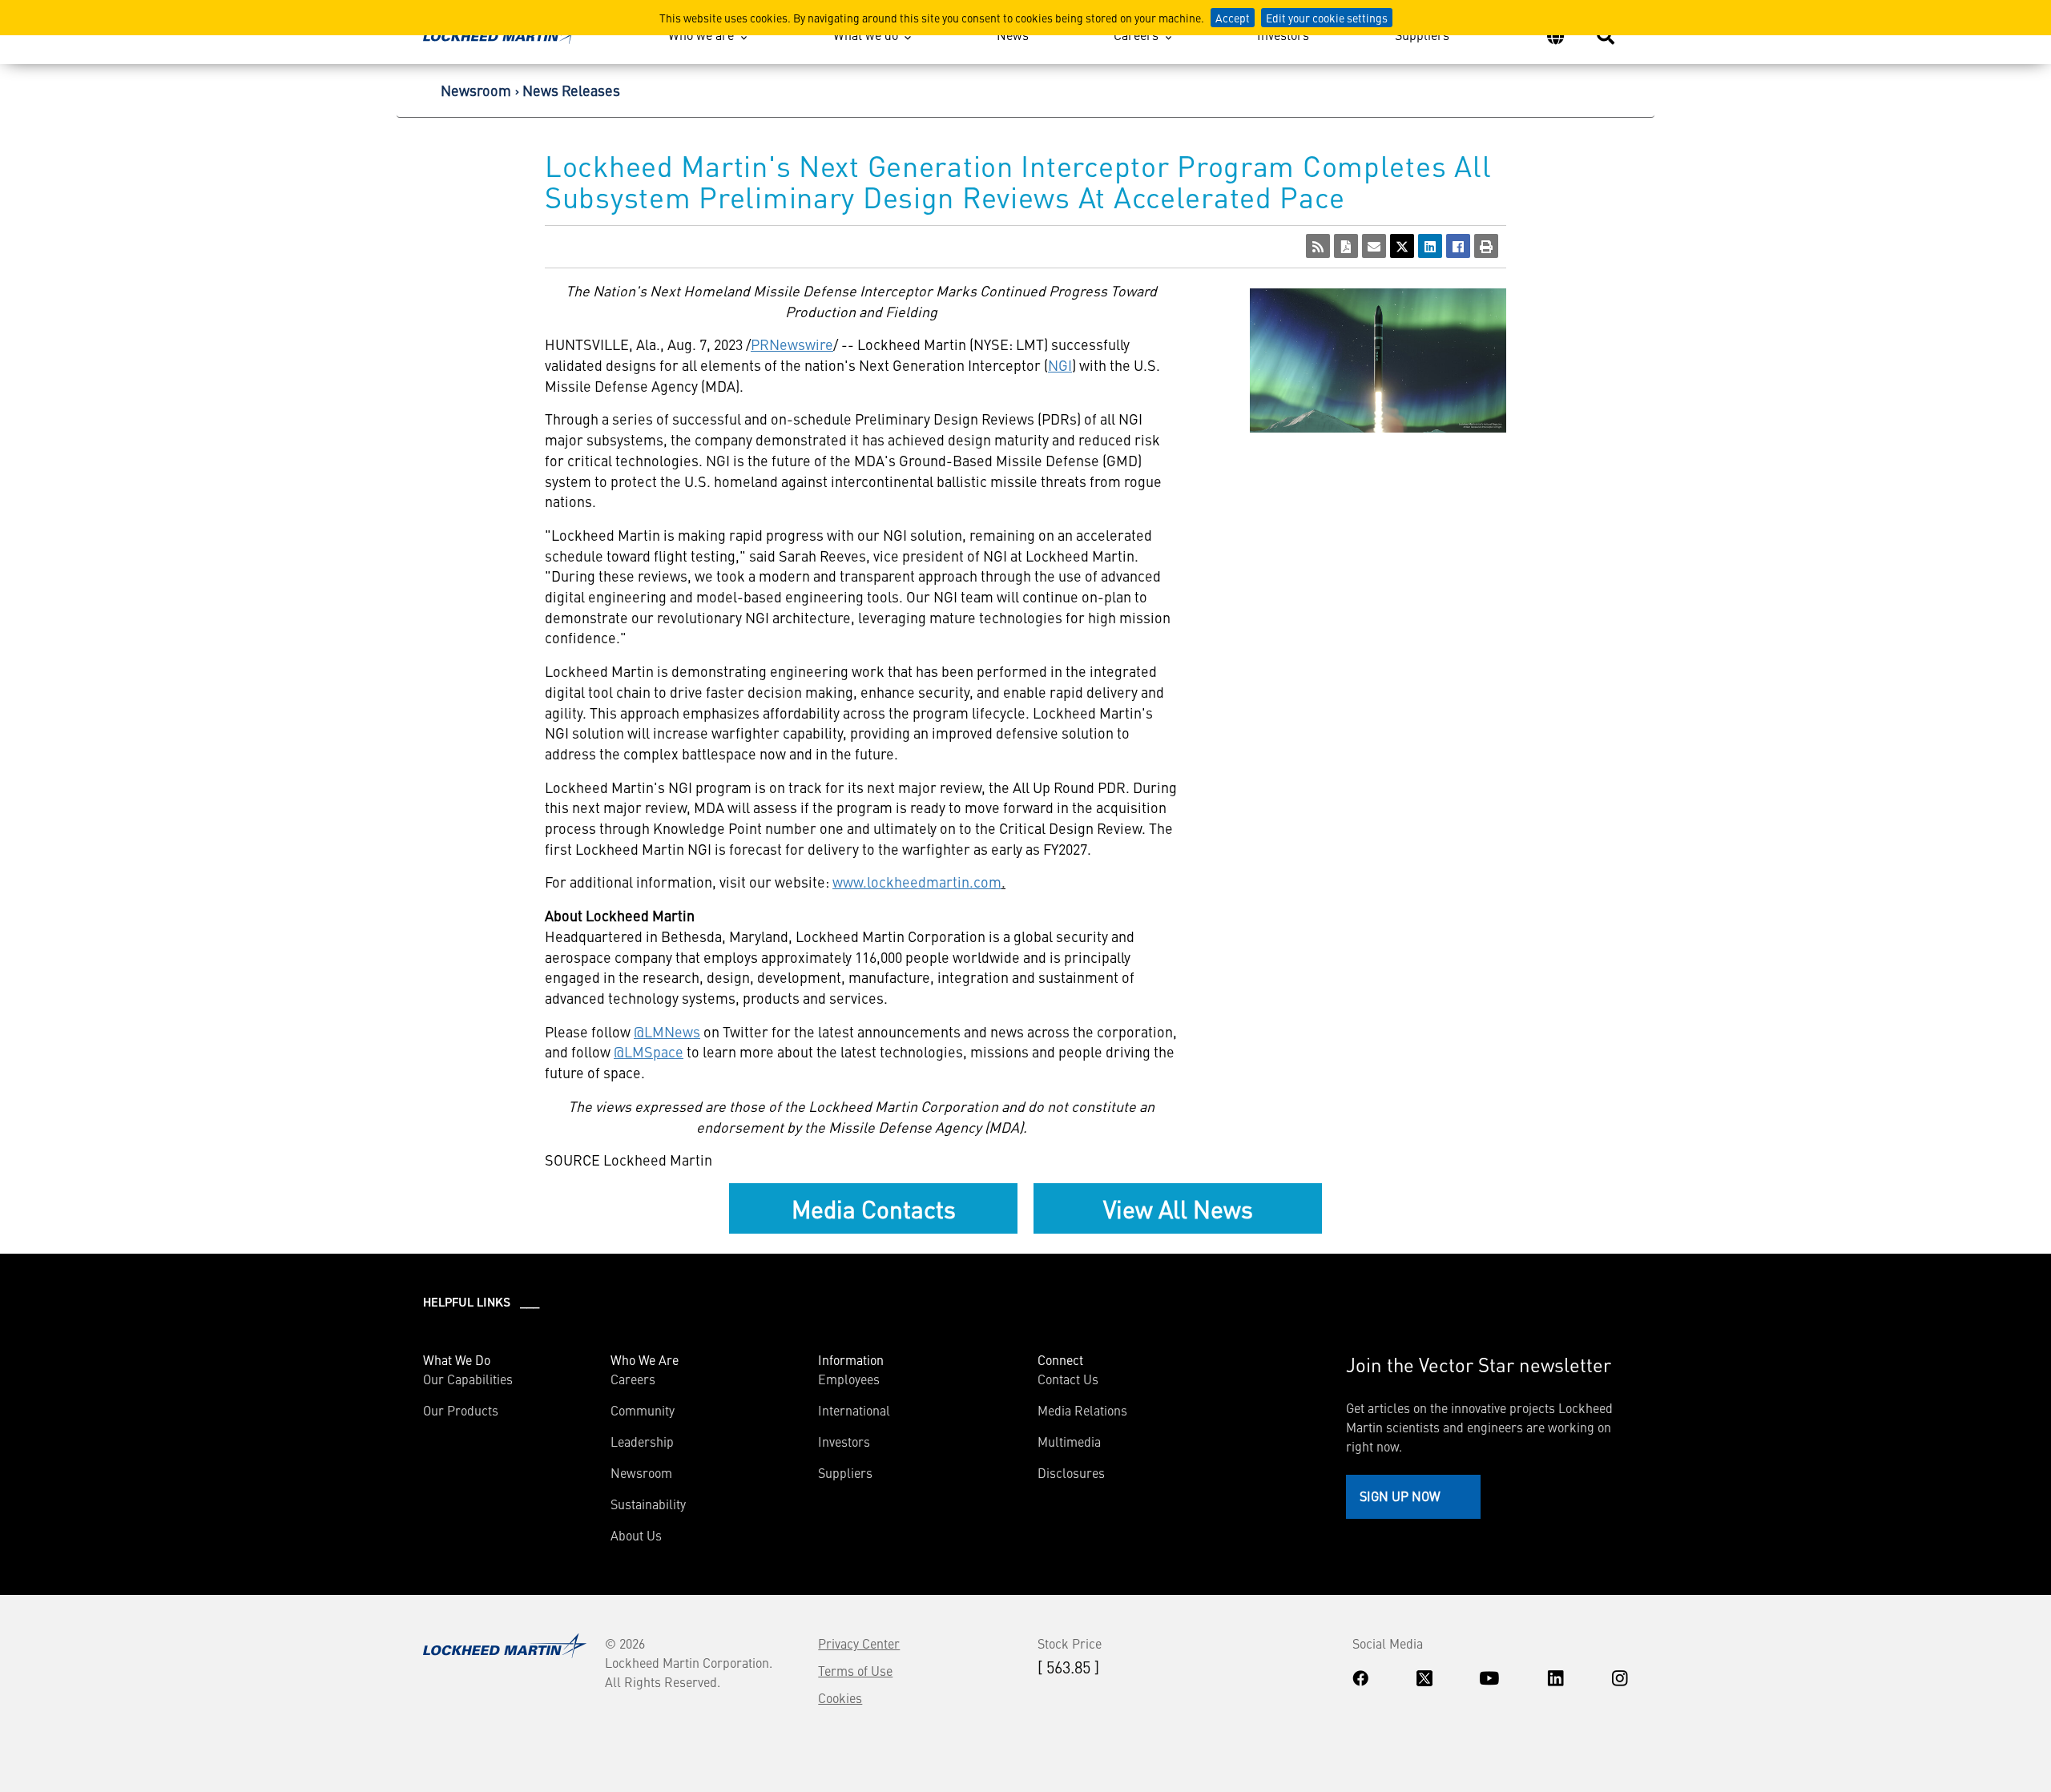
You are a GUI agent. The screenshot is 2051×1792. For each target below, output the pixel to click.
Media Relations (1082, 1410)
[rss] (1318, 246)
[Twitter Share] (1402, 246)
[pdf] (1346, 246)
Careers (1136, 34)
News (1013, 34)
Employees (849, 1379)
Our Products (461, 1410)
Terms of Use (855, 1670)
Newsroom (476, 90)
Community (643, 1410)
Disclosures (1071, 1472)
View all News (1178, 1208)
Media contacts (874, 1208)
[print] (1486, 246)
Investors (1283, 34)
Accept (1233, 18)
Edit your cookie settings (1327, 18)
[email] (1374, 246)
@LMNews (667, 1031)
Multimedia (1069, 1441)
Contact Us (1068, 1379)
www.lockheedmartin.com (917, 882)
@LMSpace (649, 1051)
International (854, 1410)
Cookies (840, 1697)
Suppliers (1422, 34)
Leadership (642, 1441)
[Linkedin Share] (1430, 246)
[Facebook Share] (1458, 246)
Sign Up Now (1400, 1496)
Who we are (701, 34)
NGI (1060, 365)
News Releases (571, 90)
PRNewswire (792, 344)
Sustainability (648, 1504)
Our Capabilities (468, 1379)
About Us (636, 1535)
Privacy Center (859, 1643)
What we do (866, 34)
